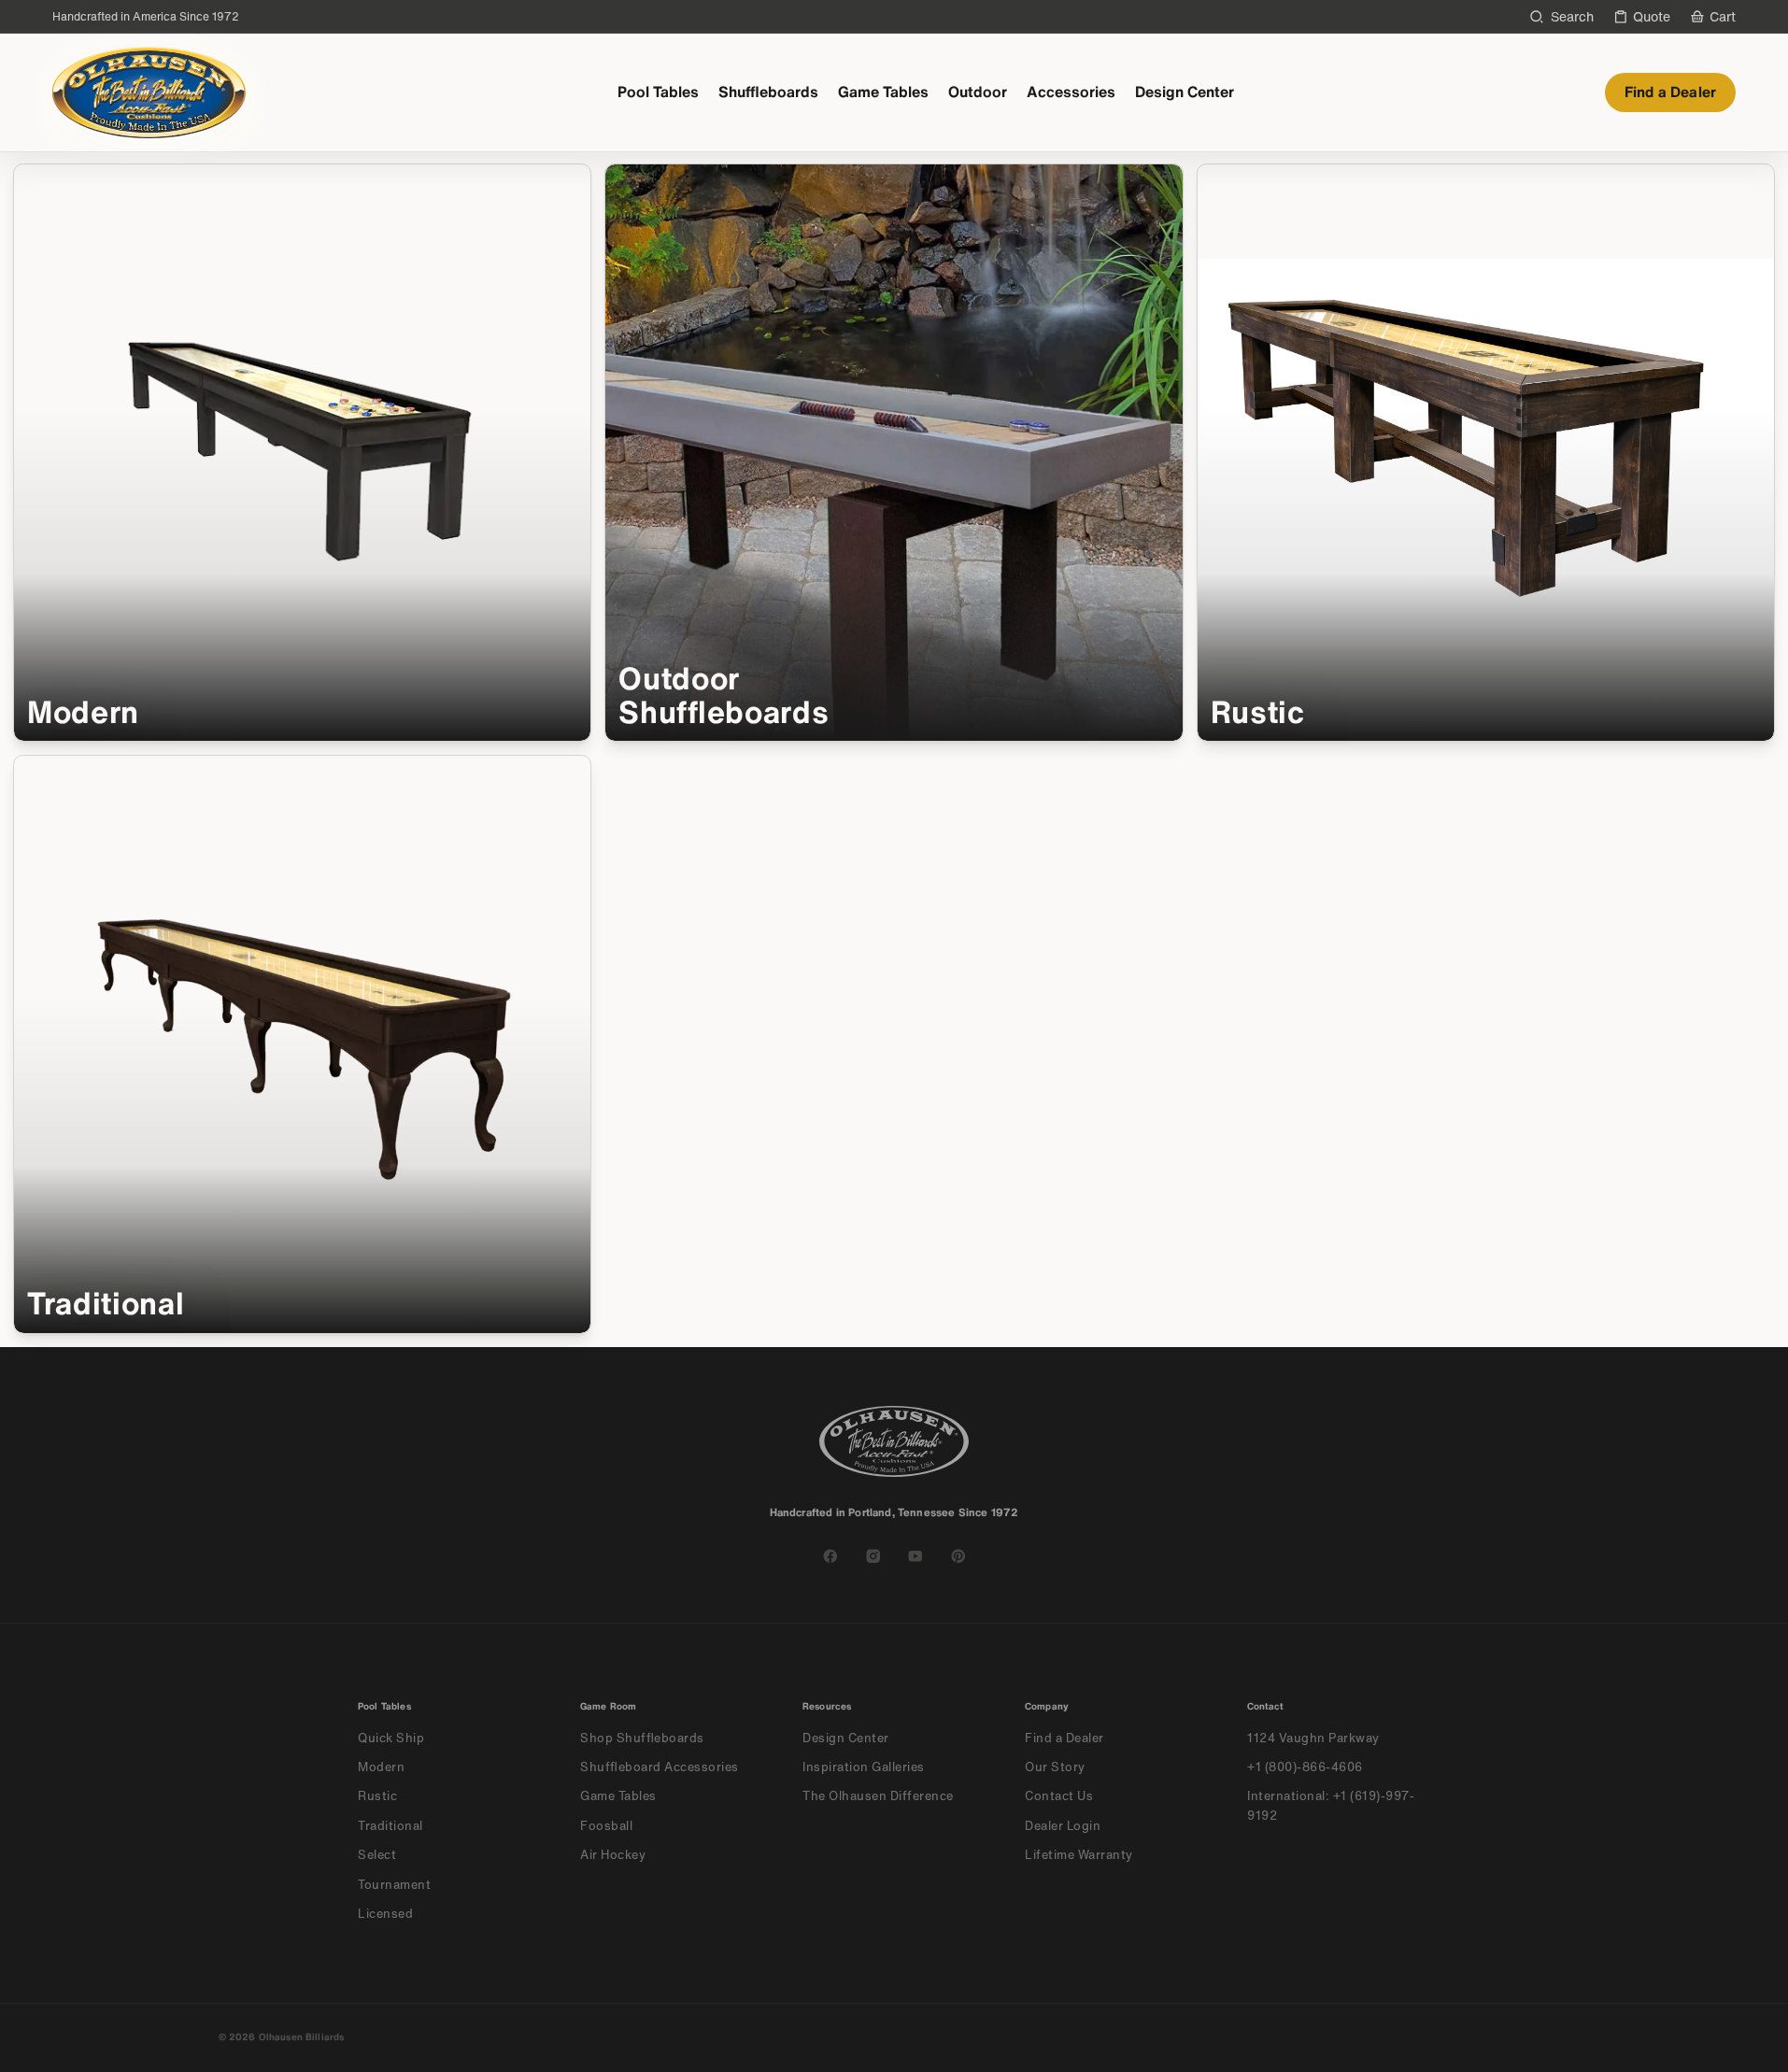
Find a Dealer (1670, 92)
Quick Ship (391, 1738)
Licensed (385, 1914)
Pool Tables (658, 92)
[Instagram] (873, 1556)
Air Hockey (613, 1855)
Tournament (394, 1885)
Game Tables (883, 92)
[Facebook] (830, 1556)
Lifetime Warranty (1079, 1855)
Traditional (390, 1826)
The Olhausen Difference (878, 1796)
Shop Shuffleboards (642, 1738)
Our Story (1055, 1767)
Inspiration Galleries (864, 1767)
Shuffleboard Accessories (660, 1767)
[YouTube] (915, 1556)
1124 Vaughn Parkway (1313, 1738)
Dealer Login (1063, 1826)
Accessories (1071, 92)
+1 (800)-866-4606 (1305, 1767)
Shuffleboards (768, 92)
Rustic (377, 1796)
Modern (381, 1767)
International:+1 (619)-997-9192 (1331, 1806)
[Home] (149, 92)
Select (377, 1855)
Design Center (1185, 92)
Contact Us (1059, 1796)
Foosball (606, 1826)
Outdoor (978, 92)
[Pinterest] (958, 1556)
